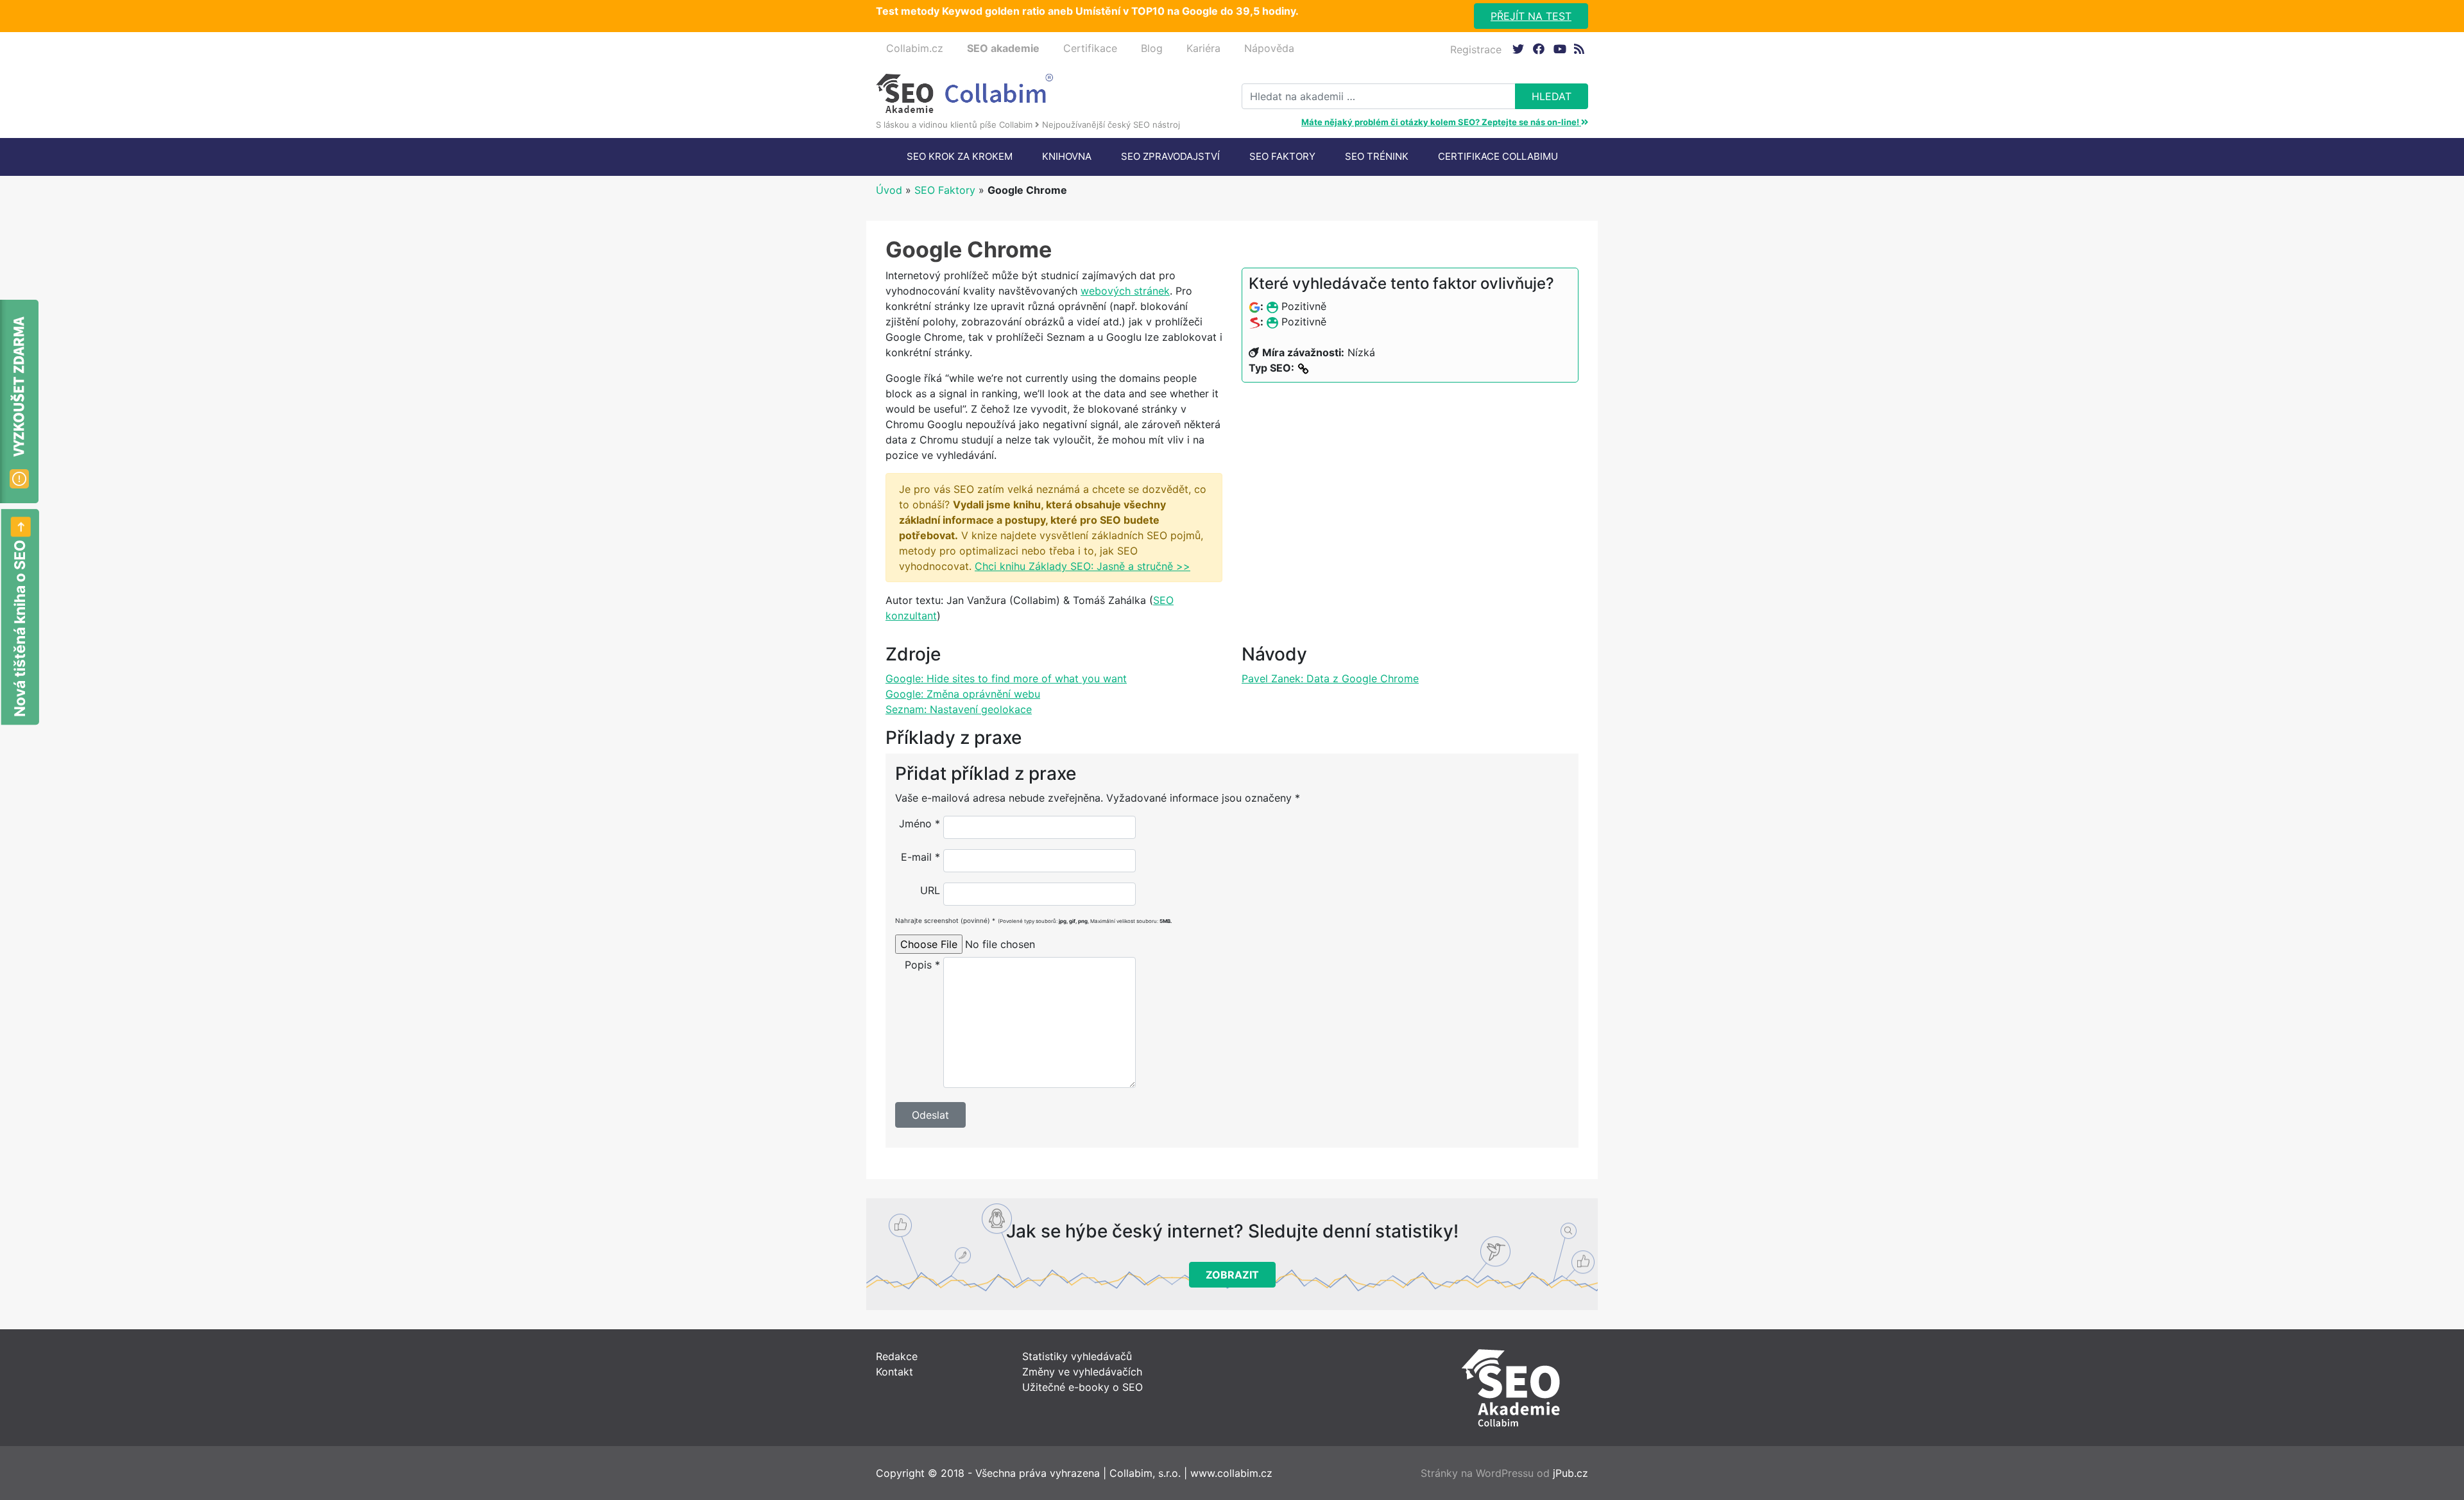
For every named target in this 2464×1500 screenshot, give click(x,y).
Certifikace (1090, 48)
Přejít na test (1531, 16)
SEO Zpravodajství (1170, 156)
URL (930, 890)
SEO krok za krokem (960, 156)
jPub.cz (1570, 1473)
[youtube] (1559, 48)
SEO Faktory (945, 190)
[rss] (1579, 48)
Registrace (1476, 49)
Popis (922, 965)
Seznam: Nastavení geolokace (959, 709)
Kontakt (894, 1372)
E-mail (920, 857)
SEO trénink (1377, 156)
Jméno (920, 823)
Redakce (897, 1356)
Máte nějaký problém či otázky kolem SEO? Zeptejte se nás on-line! (1441, 122)
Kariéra (1203, 48)
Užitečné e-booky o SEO (1082, 1387)
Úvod (889, 190)
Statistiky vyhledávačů (1077, 1356)
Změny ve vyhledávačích (1082, 1372)
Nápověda (1269, 48)
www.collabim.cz (1231, 1473)
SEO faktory (1282, 156)
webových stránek (1125, 291)
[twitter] (1518, 48)
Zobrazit (1232, 1275)
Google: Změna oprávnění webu (963, 694)
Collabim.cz (915, 48)
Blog (1152, 48)
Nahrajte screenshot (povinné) (1033, 920)
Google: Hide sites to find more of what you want (1006, 678)
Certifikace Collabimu (1498, 156)
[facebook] (1538, 48)
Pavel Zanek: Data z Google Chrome (1330, 678)
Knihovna (1067, 156)
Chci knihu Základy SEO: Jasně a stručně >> (1082, 566)
